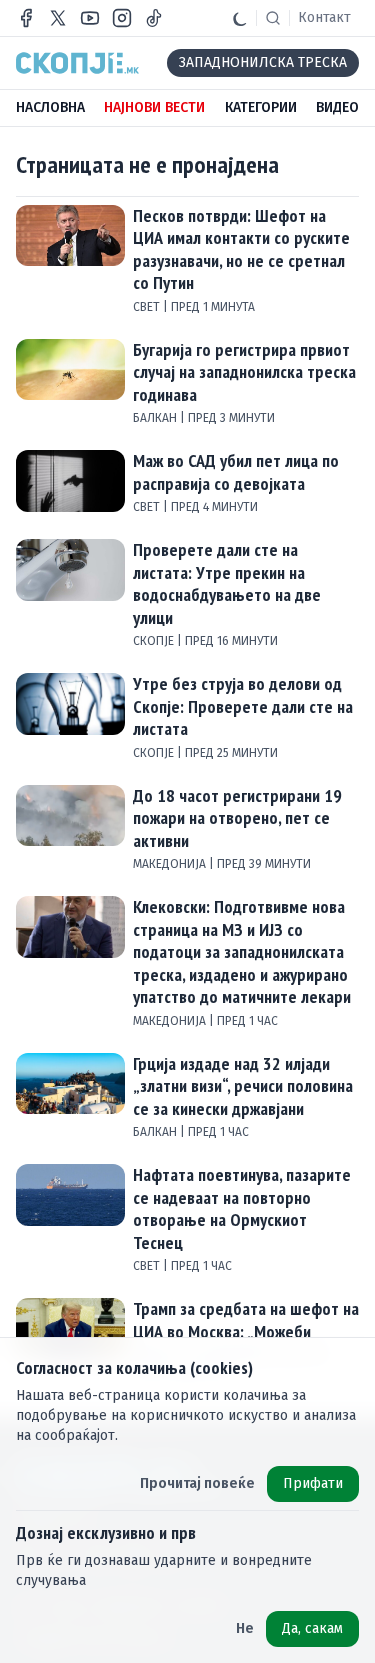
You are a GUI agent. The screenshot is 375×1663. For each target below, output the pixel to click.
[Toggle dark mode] (240, 18)
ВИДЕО (337, 107)
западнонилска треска (263, 62)
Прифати (313, 1483)
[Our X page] (58, 18)
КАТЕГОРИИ (261, 107)
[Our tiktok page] (154, 18)
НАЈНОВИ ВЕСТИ (154, 107)
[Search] (273, 18)
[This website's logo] (77, 63)
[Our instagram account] (122, 18)
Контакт (324, 17)
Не (245, 1628)
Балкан (156, 418)
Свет (148, 307)
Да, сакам (312, 1628)
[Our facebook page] (26, 18)
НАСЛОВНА (50, 107)
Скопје (155, 641)
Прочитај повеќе (197, 1483)
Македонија (171, 864)
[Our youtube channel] (90, 18)
